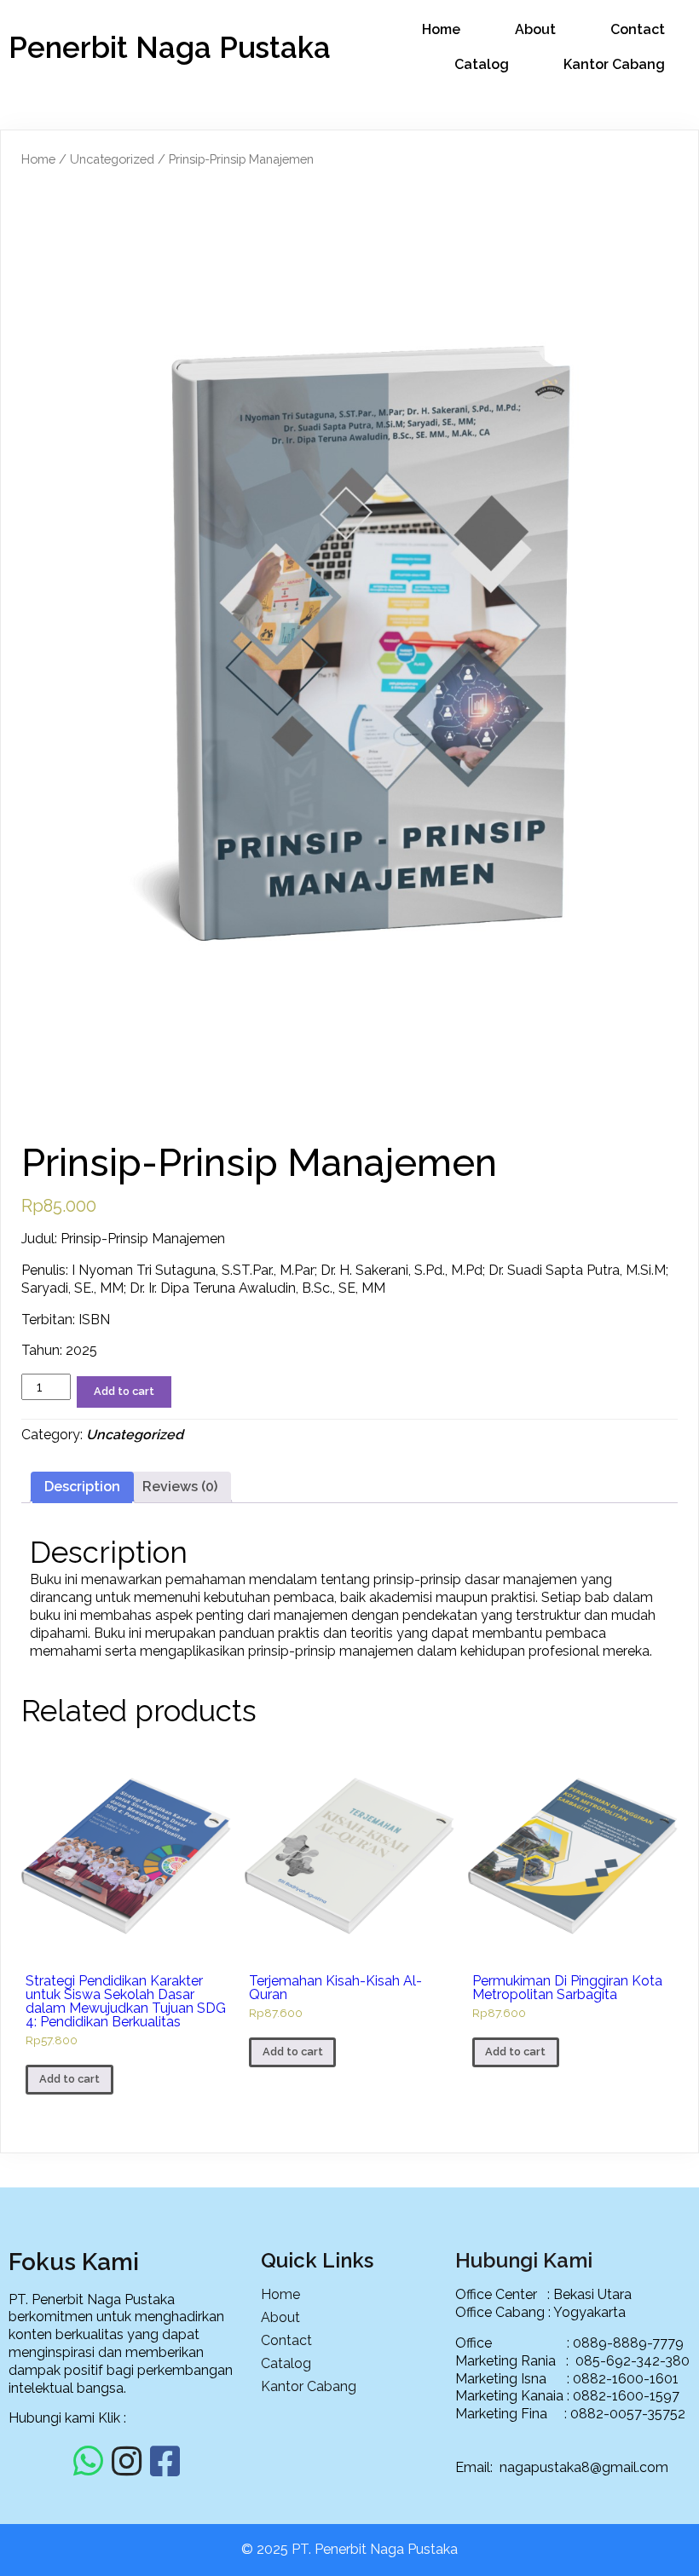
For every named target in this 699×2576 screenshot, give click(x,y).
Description (82, 1487)
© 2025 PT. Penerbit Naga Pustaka (349, 2549)
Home (38, 159)
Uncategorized (112, 159)
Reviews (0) (180, 1487)
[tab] (82, 1487)
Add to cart (124, 1391)
